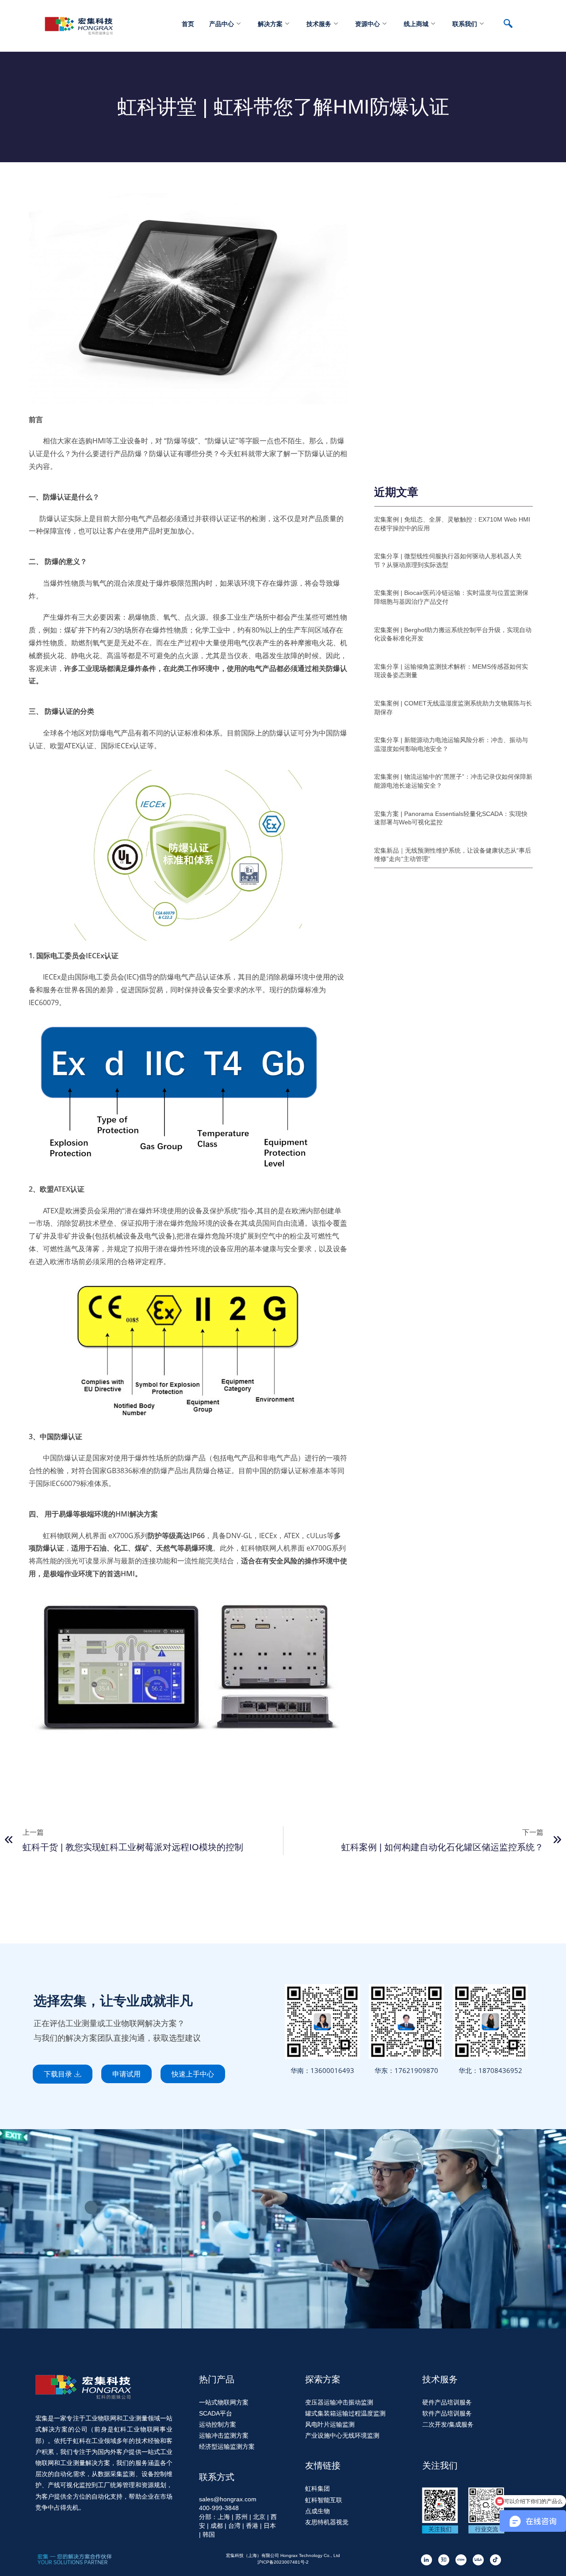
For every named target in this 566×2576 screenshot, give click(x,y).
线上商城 (416, 24)
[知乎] (444, 2559)
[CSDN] (461, 2559)
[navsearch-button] (512, 24)
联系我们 (465, 24)
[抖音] (495, 2559)
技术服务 (319, 24)
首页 (188, 24)
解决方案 (270, 24)
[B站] (478, 2559)
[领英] (426, 2559)
